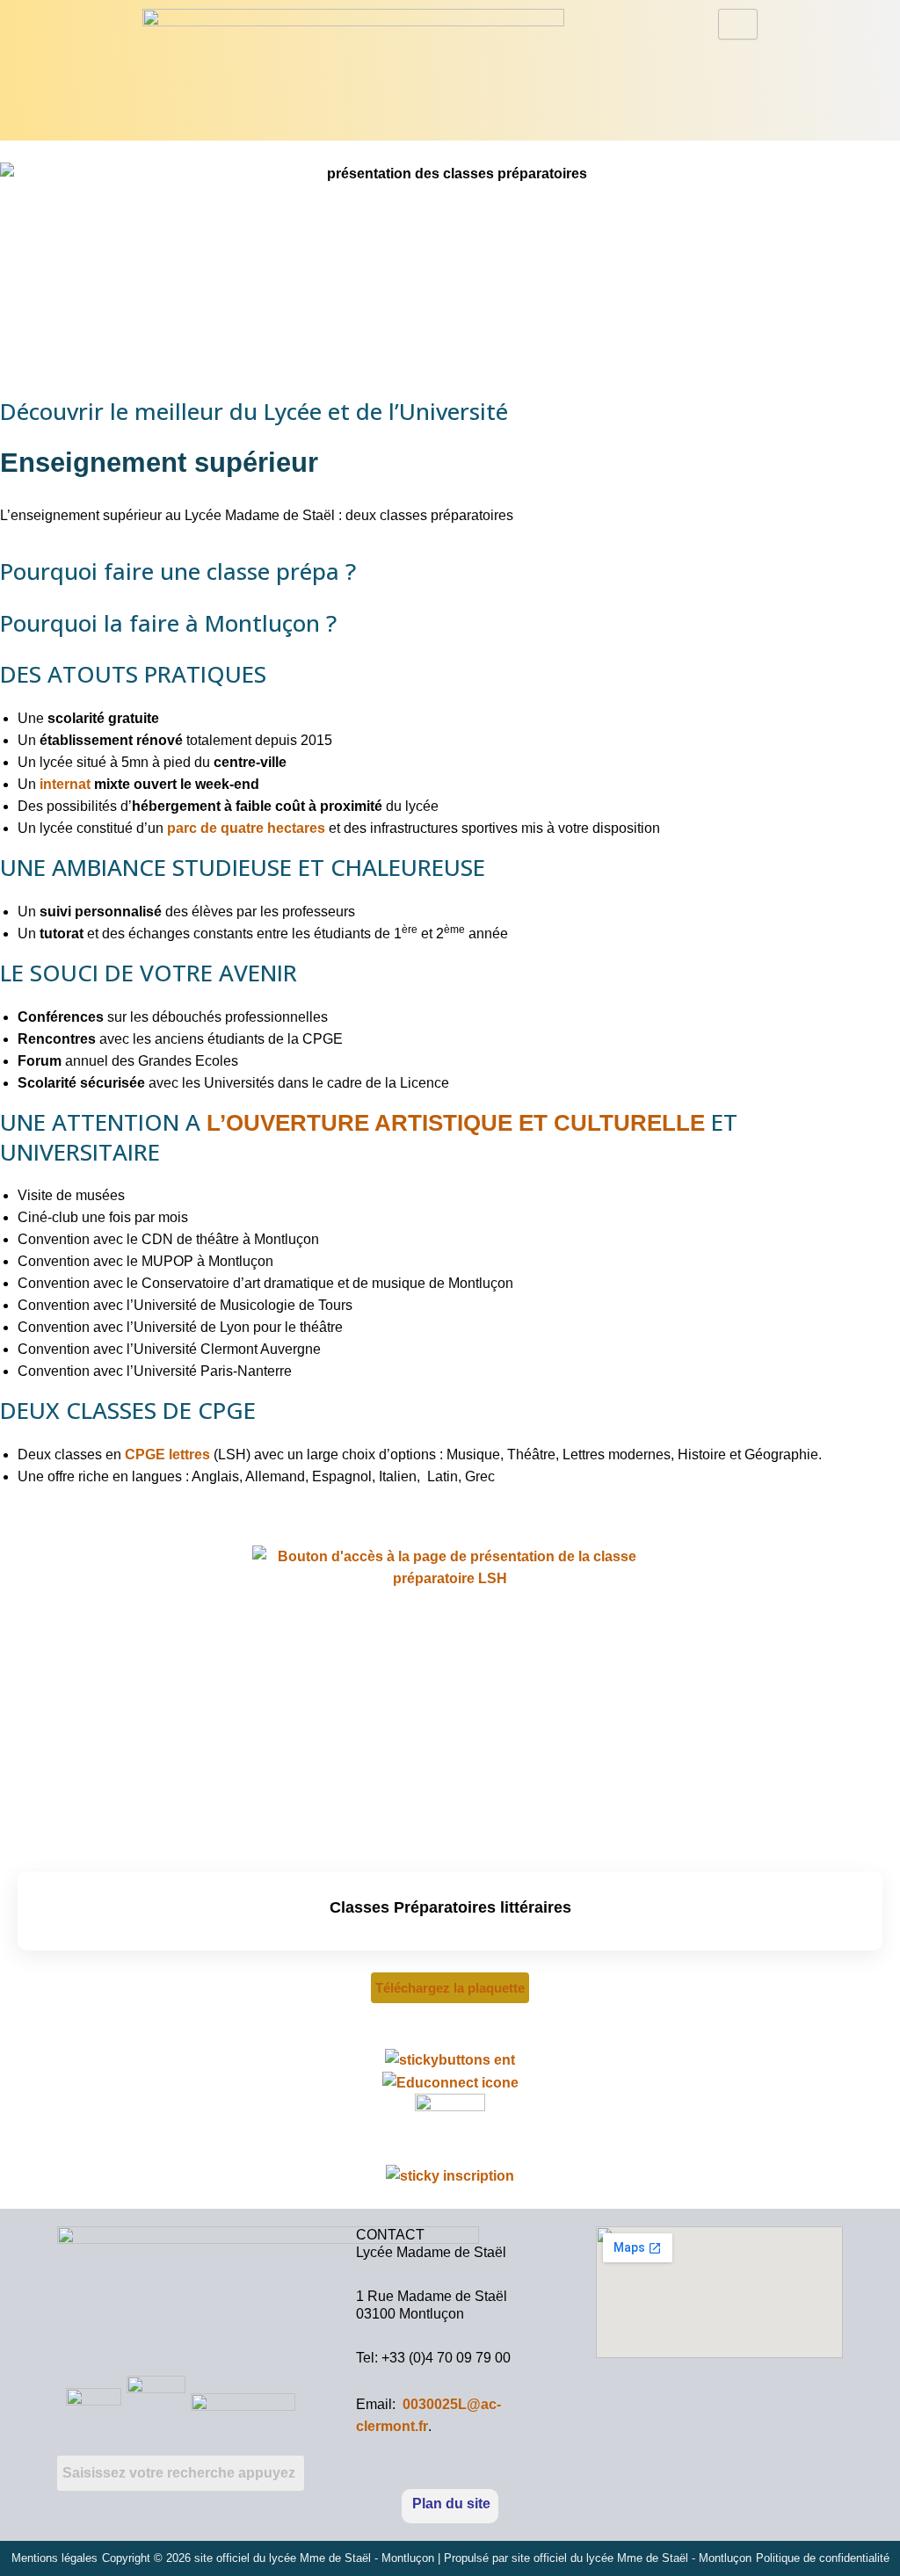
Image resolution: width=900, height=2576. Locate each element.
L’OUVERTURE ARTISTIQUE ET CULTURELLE (456, 1123)
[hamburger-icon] (738, 24)
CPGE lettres (167, 1454)
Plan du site (451, 2504)
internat (65, 784)
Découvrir (450, 2018)
